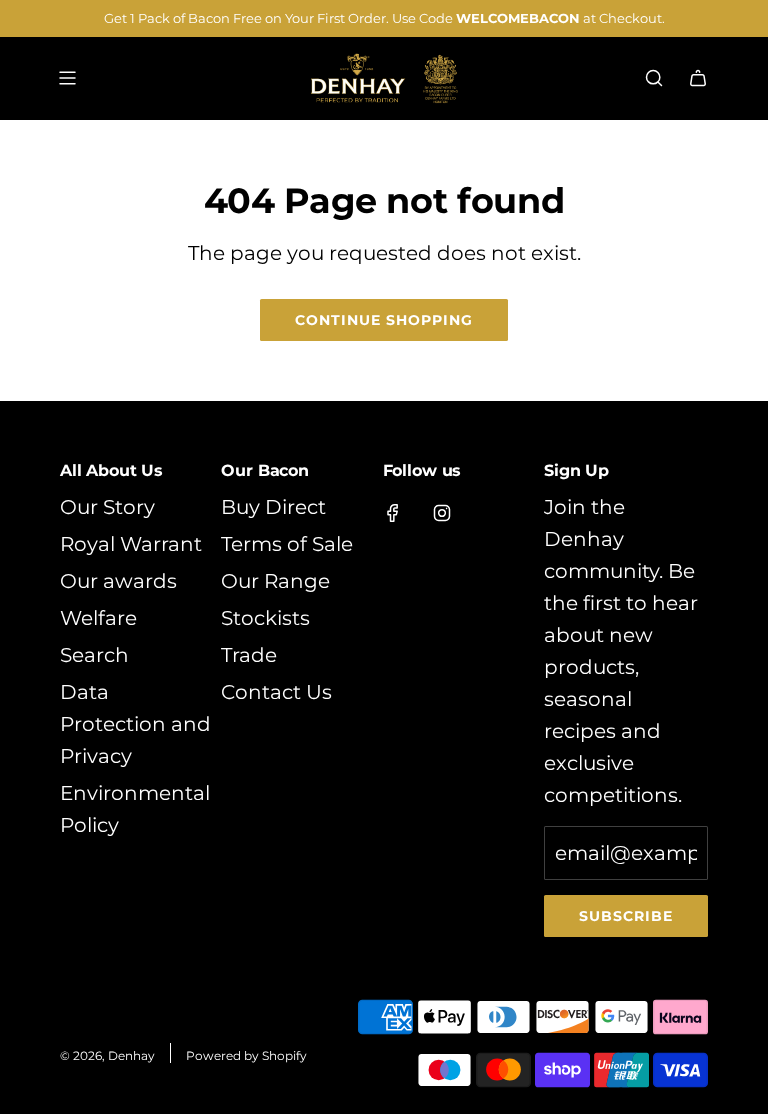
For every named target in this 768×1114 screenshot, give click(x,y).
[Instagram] (442, 513)
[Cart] (698, 78)
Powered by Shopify (246, 1055)
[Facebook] (393, 513)
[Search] (654, 78)
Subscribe (626, 916)
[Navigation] (67, 78)
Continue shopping (384, 320)
